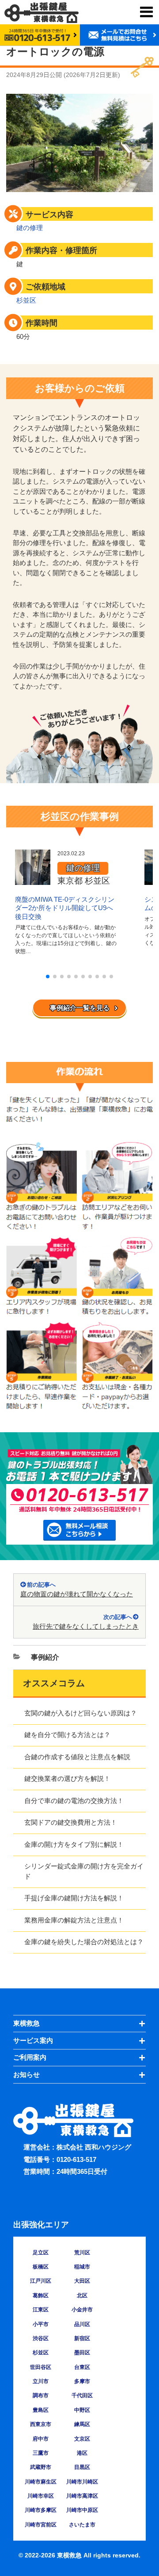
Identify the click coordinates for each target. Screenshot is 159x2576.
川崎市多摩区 (41, 2510)
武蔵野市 (41, 2467)
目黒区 (82, 2467)
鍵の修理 (30, 228)
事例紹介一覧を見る (80, 1008)
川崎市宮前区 (41, 2525)
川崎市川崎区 (82, 2482)
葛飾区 (41, 2295)
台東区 (82, 2367)
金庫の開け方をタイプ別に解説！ (74, 1844)
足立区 (41, 2253)
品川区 (82, 2324)
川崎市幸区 (41, 2496)
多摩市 (82, 2381)
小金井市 (82, 2310)
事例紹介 (45, 1657)
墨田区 (82, 2353)
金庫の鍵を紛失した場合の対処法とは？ (84, 1942)
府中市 (41, 2439)
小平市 (41, 2324)
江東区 (41, 2310)
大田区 (82, 2281)
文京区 (82, 2439)
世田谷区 (41, 2367)
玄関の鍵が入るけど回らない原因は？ (81, 1713)
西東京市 (41, 2424)
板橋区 (41, 2267)
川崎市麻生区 (41, 2482)
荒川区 (82, 2253)
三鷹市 (41, 2453)
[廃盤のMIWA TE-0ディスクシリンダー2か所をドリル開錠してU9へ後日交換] (33, 880)
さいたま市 (82, 2525)
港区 (82, 2453)
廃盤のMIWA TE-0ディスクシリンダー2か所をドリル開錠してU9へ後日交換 (65, 908)
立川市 (41, 2381)
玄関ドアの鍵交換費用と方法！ (71, 1822)
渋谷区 (41, 2338)
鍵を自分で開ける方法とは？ (67, 1735)
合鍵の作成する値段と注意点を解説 (77, 1757)
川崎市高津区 (82, 2496)
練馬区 (82, 2424)
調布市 (41, 2395)
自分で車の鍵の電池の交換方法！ (74, 1801)
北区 (82, 2295)
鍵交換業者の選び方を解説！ (67, 1778)
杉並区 (26, 300)
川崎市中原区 (82, 2510)
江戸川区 (41, 2281)
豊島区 (41, 2410)
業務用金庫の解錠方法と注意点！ (74, 1920)
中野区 (82, 2410)
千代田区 (82, 2395)
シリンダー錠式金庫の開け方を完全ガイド (84, 1871)
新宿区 (82, 2338)
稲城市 (82, 2267)
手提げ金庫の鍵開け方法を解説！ (74, 1898)
